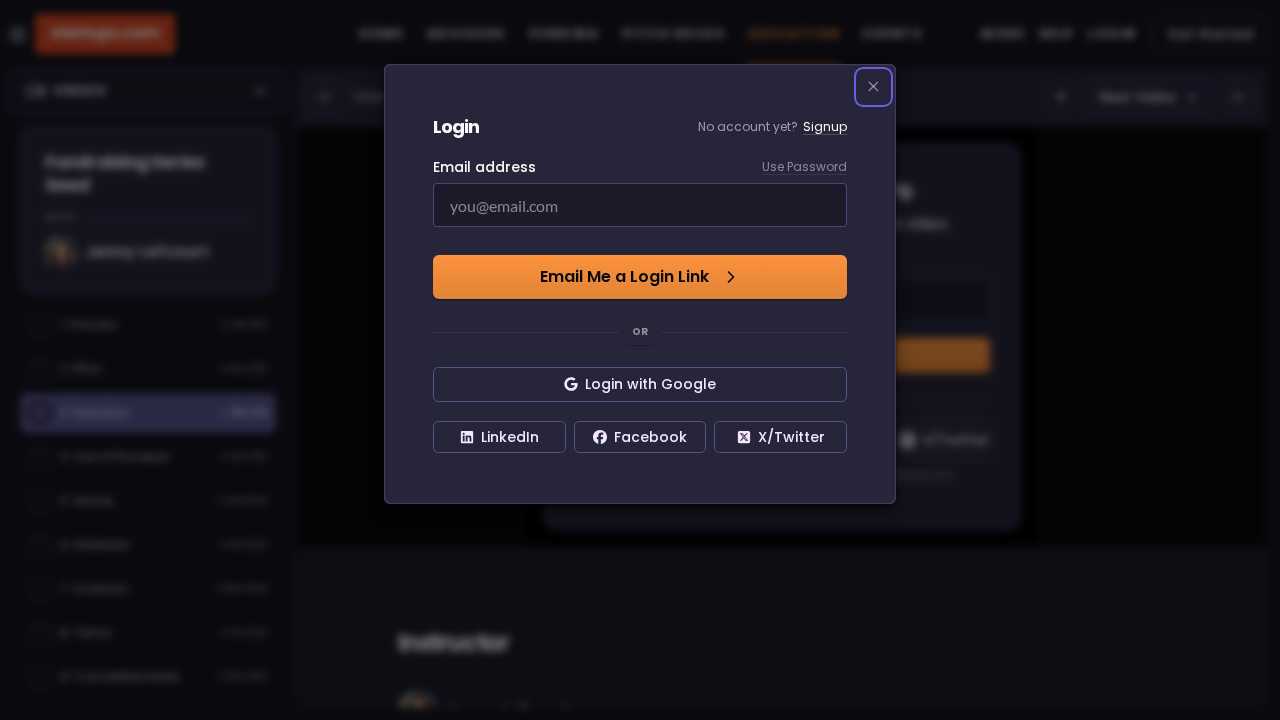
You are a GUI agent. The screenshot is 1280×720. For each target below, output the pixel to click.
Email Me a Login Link (624, 276)
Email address (484, 167)
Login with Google (650, 384)
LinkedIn (510, 437)
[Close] (874, 87)
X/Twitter (791, 437)
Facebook (650, 437)
